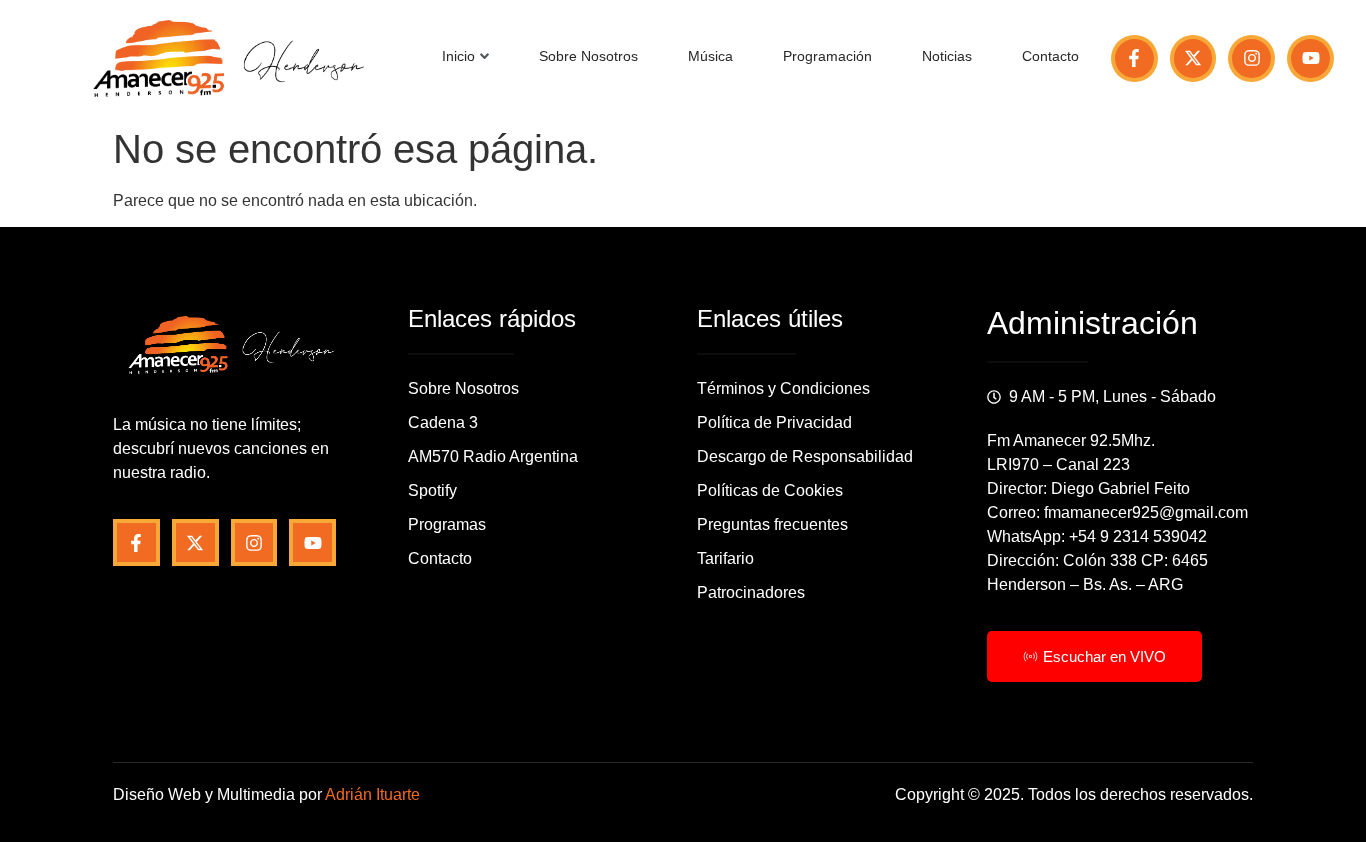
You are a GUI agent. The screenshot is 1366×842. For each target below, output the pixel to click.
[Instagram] (1251, 58)
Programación (827, 56)
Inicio (458, 56)
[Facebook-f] (1134, 58)
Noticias (947, 56)
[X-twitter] (1193, 58)
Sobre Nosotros (588, 56)
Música (710, 56)
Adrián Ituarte (372, 794)
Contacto (1050, 56)
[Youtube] (1310, 58)
